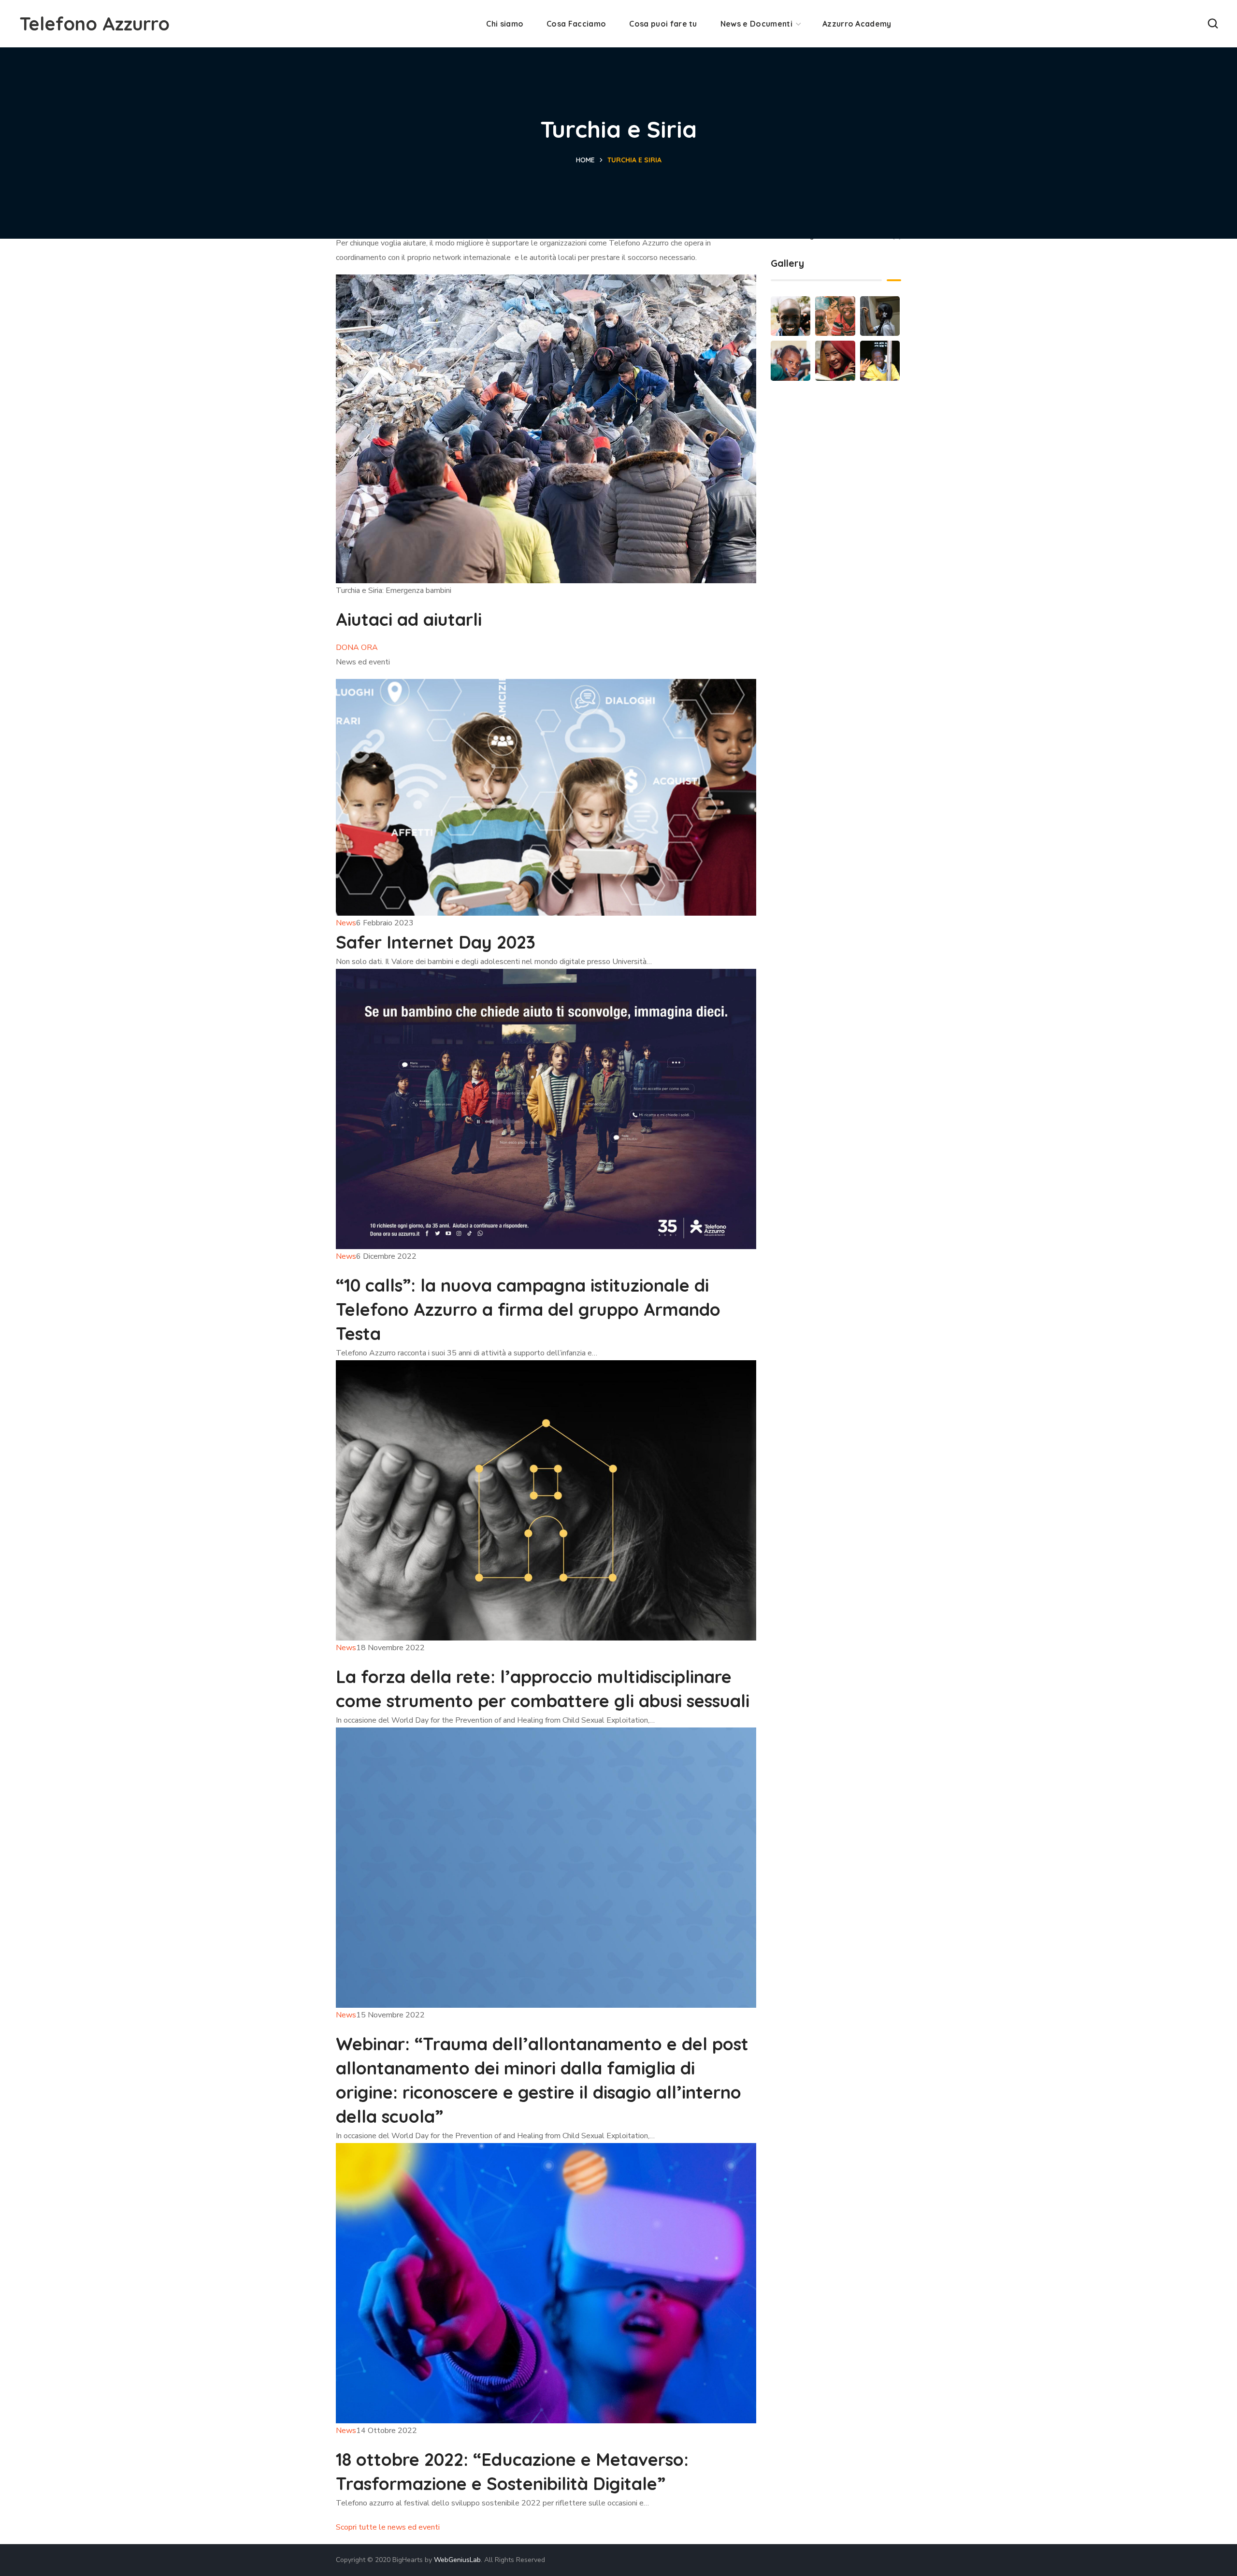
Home (585, 160)
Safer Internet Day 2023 (436, 942)
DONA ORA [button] (357, 648)
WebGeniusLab (457, 2560)
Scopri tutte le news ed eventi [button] (388, 2527)
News (346, 923)
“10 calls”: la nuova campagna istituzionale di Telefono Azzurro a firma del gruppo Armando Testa (528, 1309)
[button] (1213, 24)
